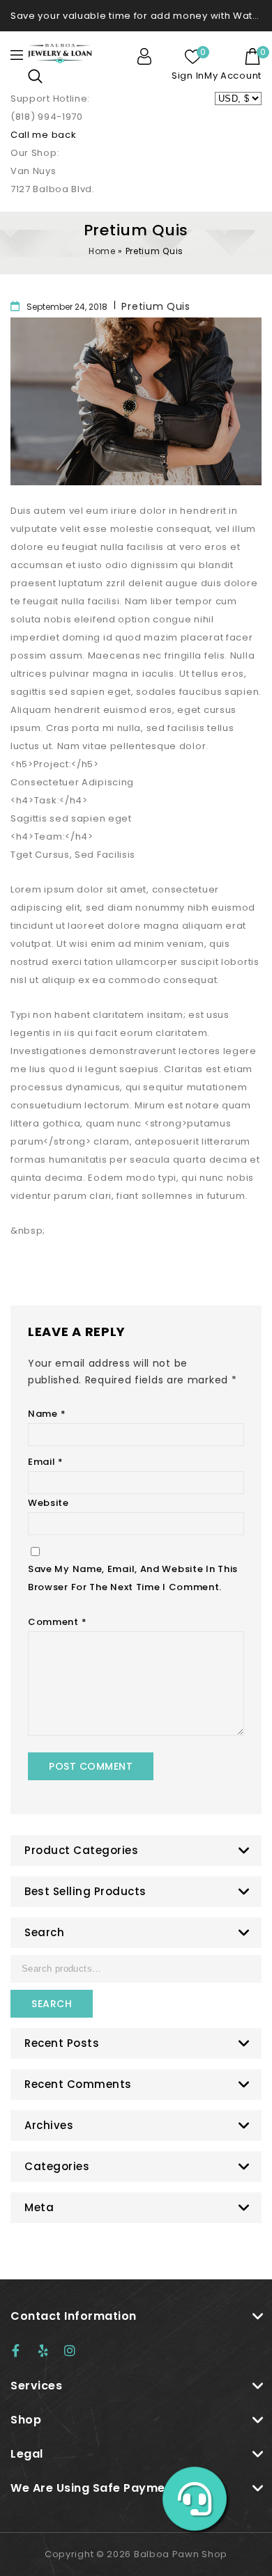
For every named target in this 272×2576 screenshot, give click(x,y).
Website (48, 1503)
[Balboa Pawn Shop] (60, 53)
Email (46, 1462)
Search (52, 2004)
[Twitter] (49, 2350)
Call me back (43, 135)
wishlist (193, 56)
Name (47, 1414)
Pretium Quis (156, 306)
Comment (57, 1622)
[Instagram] (75, 2350)
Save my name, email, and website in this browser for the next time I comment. (133, 1578)
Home (102, 251)
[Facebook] (22, 2350)
